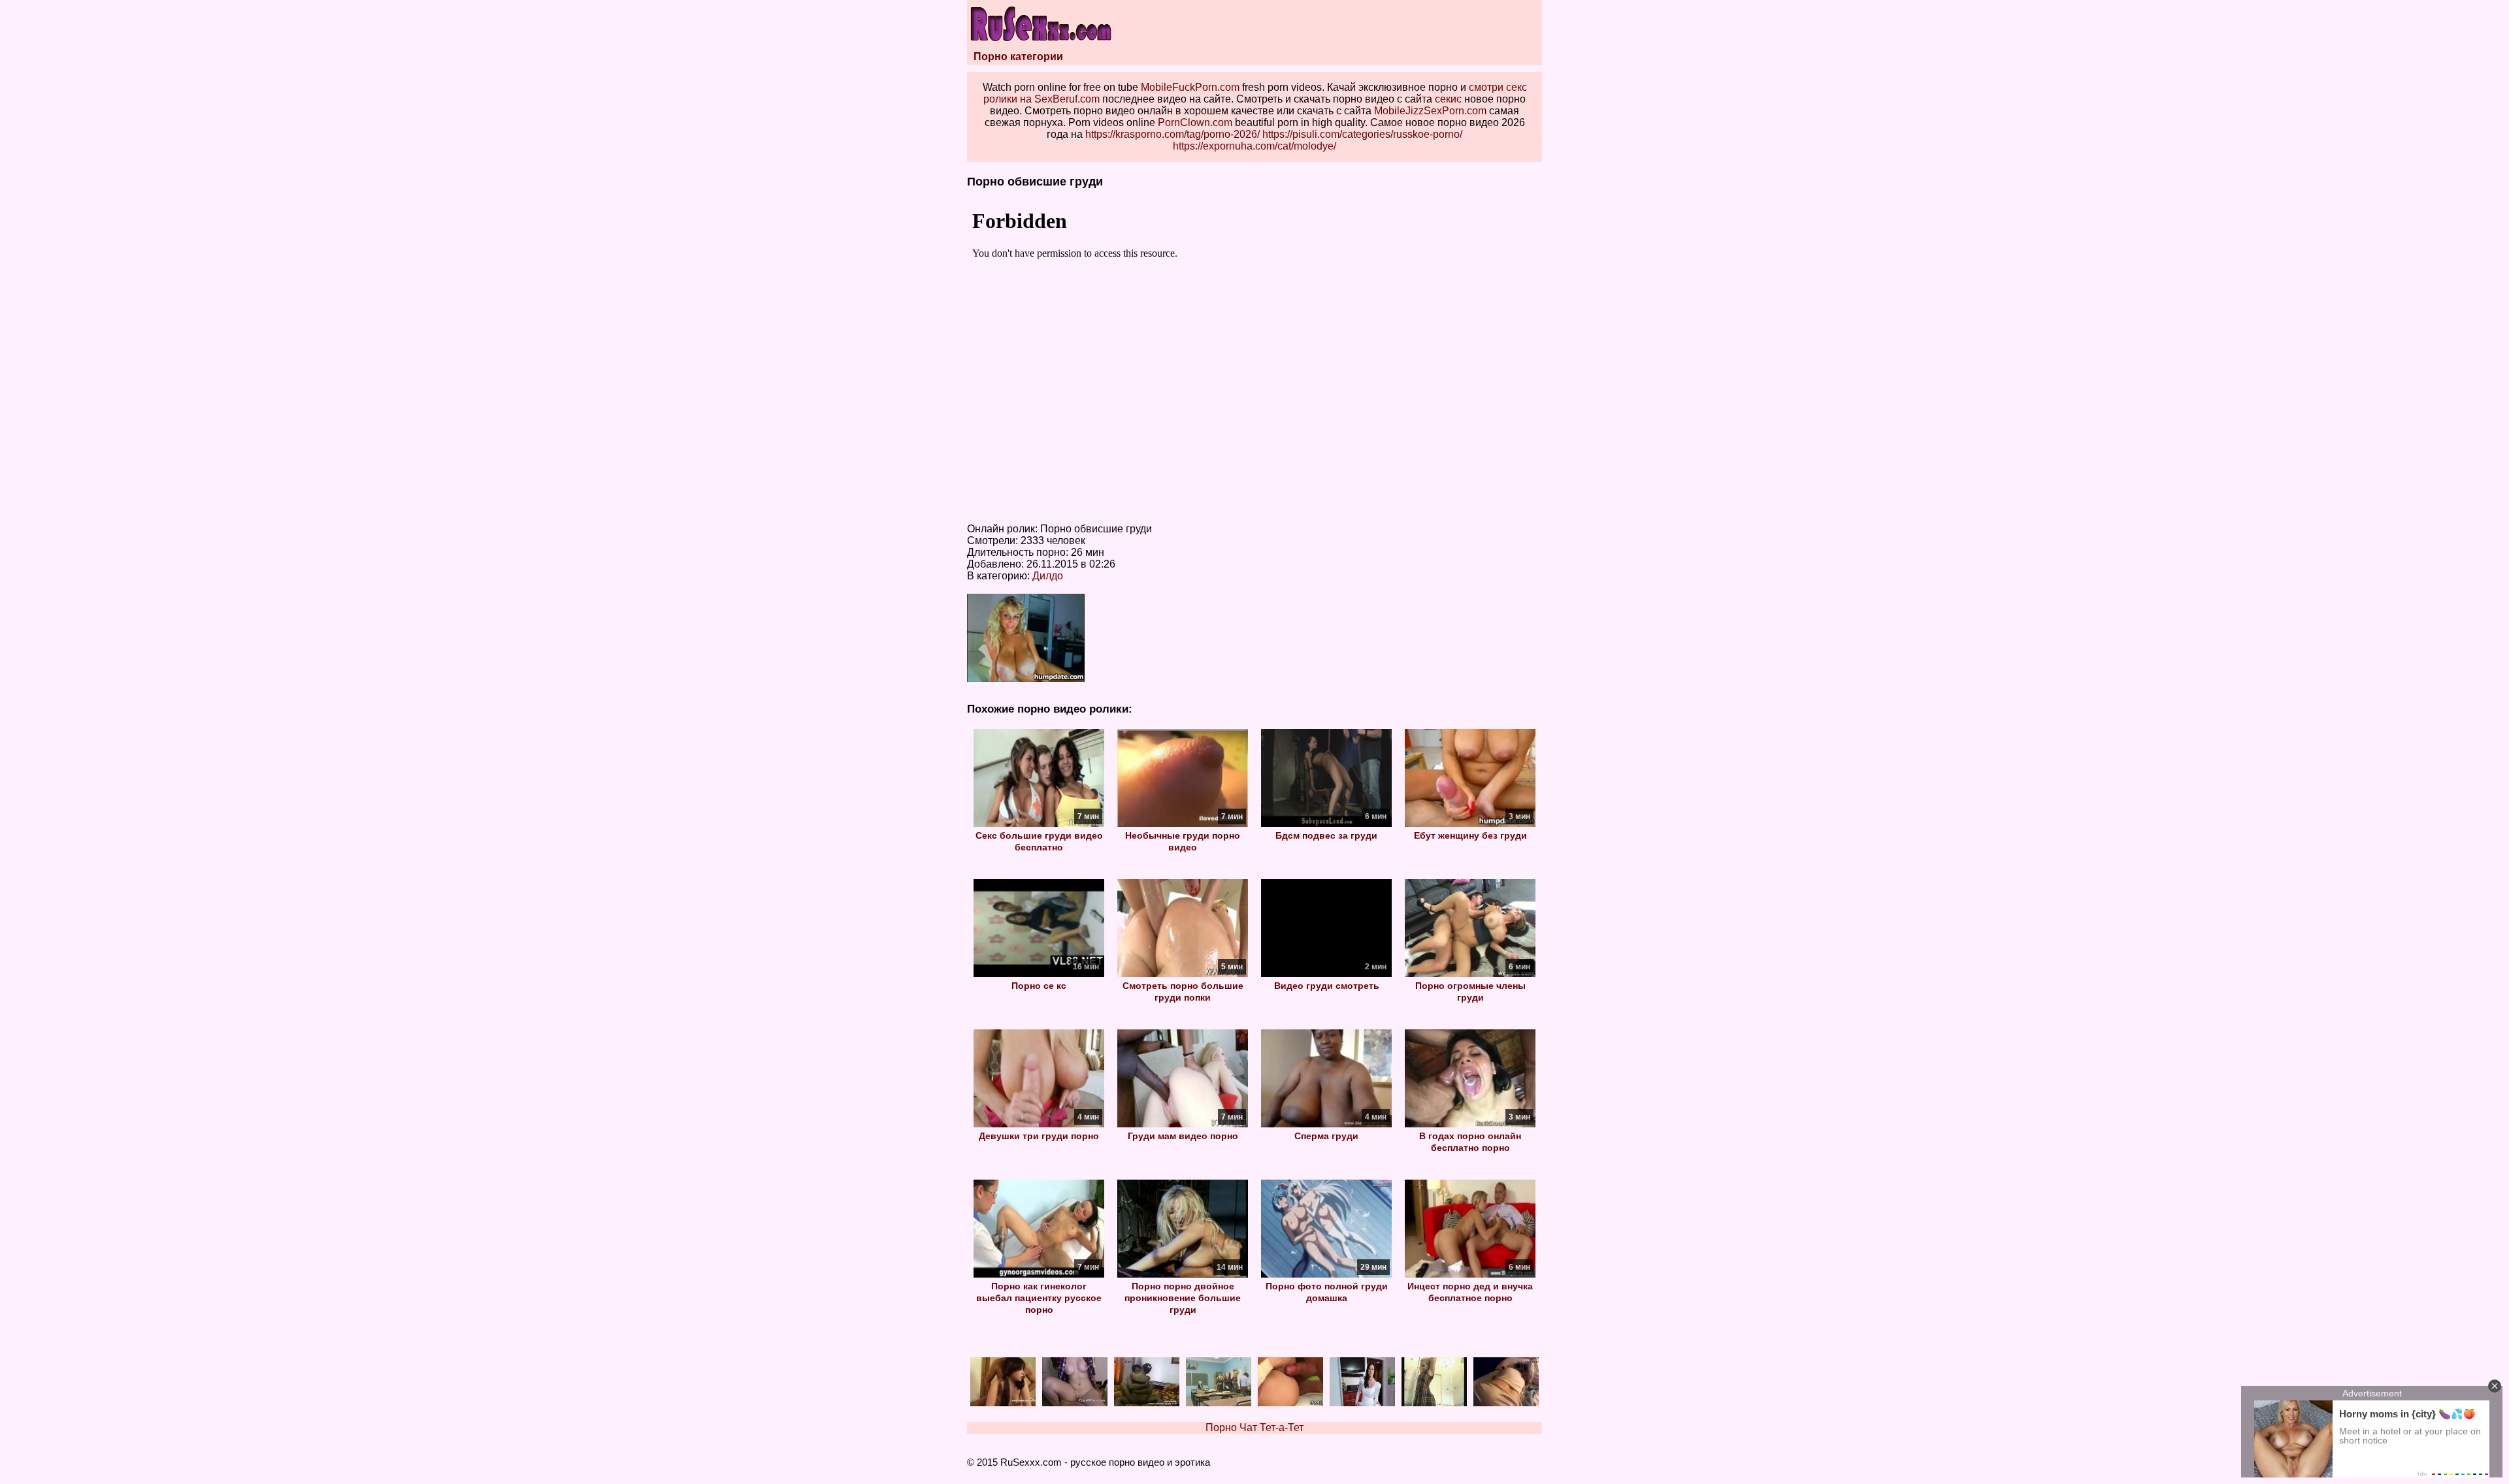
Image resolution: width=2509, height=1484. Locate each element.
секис (1448, 99)
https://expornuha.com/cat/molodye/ (1254, 146)
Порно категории (1018, 56)
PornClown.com (1195, 122)
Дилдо (1048, 576)
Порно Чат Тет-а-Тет (1254, 1428)
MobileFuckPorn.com (1190, 87)
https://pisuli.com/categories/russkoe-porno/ (1362, 134)
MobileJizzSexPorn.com (1430, 111)
